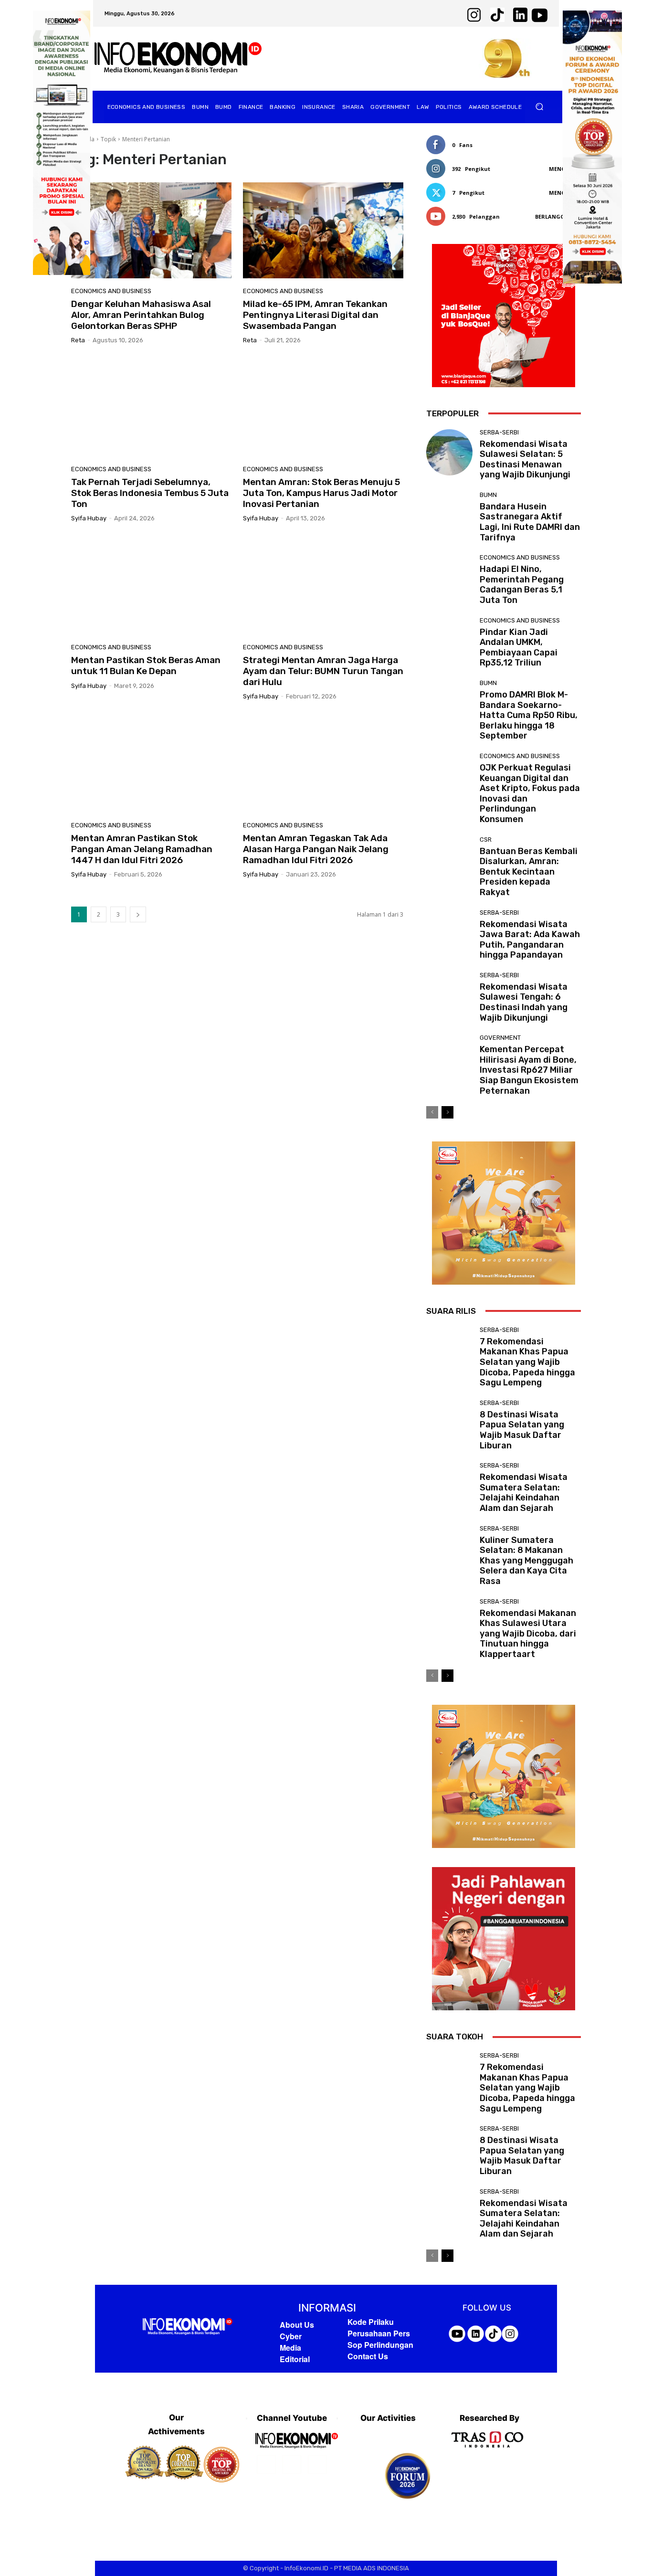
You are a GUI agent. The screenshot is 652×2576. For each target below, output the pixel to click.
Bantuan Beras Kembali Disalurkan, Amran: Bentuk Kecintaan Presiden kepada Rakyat (529, 872)
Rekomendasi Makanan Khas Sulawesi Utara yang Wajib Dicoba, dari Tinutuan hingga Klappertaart (528, 1634)
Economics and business (111, 291)
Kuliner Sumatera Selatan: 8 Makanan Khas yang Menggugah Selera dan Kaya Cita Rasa (526, 1561)
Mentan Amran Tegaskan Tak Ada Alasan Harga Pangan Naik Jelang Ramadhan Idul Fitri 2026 (316, 849)
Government (500, 1038)
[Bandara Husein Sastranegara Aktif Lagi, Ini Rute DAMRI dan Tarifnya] (449, 515)
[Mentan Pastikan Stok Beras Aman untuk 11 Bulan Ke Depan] (151, 586)
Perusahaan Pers (379, 2333)
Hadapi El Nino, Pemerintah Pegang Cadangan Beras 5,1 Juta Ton (522, 585)
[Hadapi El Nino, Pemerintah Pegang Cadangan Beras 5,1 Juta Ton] (449, 577)
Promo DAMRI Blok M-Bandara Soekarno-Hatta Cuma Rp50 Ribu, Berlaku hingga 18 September (529, 715)
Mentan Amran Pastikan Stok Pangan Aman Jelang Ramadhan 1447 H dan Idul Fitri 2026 (142, 849)
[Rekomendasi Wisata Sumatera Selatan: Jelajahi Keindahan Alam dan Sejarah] (449, 1485)
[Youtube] (317, 2465)
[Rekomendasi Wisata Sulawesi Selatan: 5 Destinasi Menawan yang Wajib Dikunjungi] (449, 452)
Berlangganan (558, 216)
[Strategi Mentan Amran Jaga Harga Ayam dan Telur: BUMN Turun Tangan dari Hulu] (323, 586)
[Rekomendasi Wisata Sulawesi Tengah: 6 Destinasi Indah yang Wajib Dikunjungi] (449, 995)
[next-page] (138, 914)
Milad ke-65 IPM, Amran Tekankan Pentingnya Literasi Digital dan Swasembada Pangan (315, 315)
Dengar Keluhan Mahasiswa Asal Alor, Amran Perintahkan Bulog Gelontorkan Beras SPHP (141, 315)
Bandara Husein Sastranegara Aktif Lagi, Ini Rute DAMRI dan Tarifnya (530, 522)
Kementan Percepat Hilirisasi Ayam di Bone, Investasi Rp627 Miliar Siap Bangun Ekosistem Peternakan (529, 1070)
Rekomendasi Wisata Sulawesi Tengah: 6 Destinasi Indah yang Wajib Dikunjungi (524, 1002)
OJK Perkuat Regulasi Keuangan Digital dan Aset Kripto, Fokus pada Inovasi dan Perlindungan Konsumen (530, 793)
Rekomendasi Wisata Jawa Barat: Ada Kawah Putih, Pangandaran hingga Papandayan (530, 940)
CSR (486, 839)
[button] (540, 107)
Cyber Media (291, 2342)
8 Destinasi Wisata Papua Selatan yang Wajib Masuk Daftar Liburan (522, 1430)
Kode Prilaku (371, 2322)
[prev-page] (432, 1112)
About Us (297, 2325)
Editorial (295, 2359)
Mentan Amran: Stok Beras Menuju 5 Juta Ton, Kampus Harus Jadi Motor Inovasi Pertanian (321, 493)
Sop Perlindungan (380, 2345)
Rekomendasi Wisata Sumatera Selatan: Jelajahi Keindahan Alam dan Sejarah (524, 1493)
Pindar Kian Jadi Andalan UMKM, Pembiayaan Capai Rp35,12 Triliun (519, 648)
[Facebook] (266, 2465)
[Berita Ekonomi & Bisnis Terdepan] (178, 58)
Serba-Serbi (499, 432)
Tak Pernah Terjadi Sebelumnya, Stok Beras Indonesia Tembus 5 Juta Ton (150, 493)
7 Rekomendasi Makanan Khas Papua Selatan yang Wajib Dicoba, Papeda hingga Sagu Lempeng (527, 1362)
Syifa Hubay (89, 518)
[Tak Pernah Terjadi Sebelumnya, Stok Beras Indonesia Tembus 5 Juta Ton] (151, 408)
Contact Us (368, 2356)
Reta (78, 340)
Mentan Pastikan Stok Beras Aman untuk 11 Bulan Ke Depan (146, 665)
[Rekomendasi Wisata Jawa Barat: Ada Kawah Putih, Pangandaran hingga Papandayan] (449, 933)
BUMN (488, 495)
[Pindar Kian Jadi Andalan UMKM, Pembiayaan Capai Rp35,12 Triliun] (449, 640)
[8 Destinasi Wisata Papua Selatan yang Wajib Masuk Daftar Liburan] (449, 1423)
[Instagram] (292, 2465)
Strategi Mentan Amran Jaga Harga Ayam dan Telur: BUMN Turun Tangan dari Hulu (323, 671)
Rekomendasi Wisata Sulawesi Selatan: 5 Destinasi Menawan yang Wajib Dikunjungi (525, 459)
